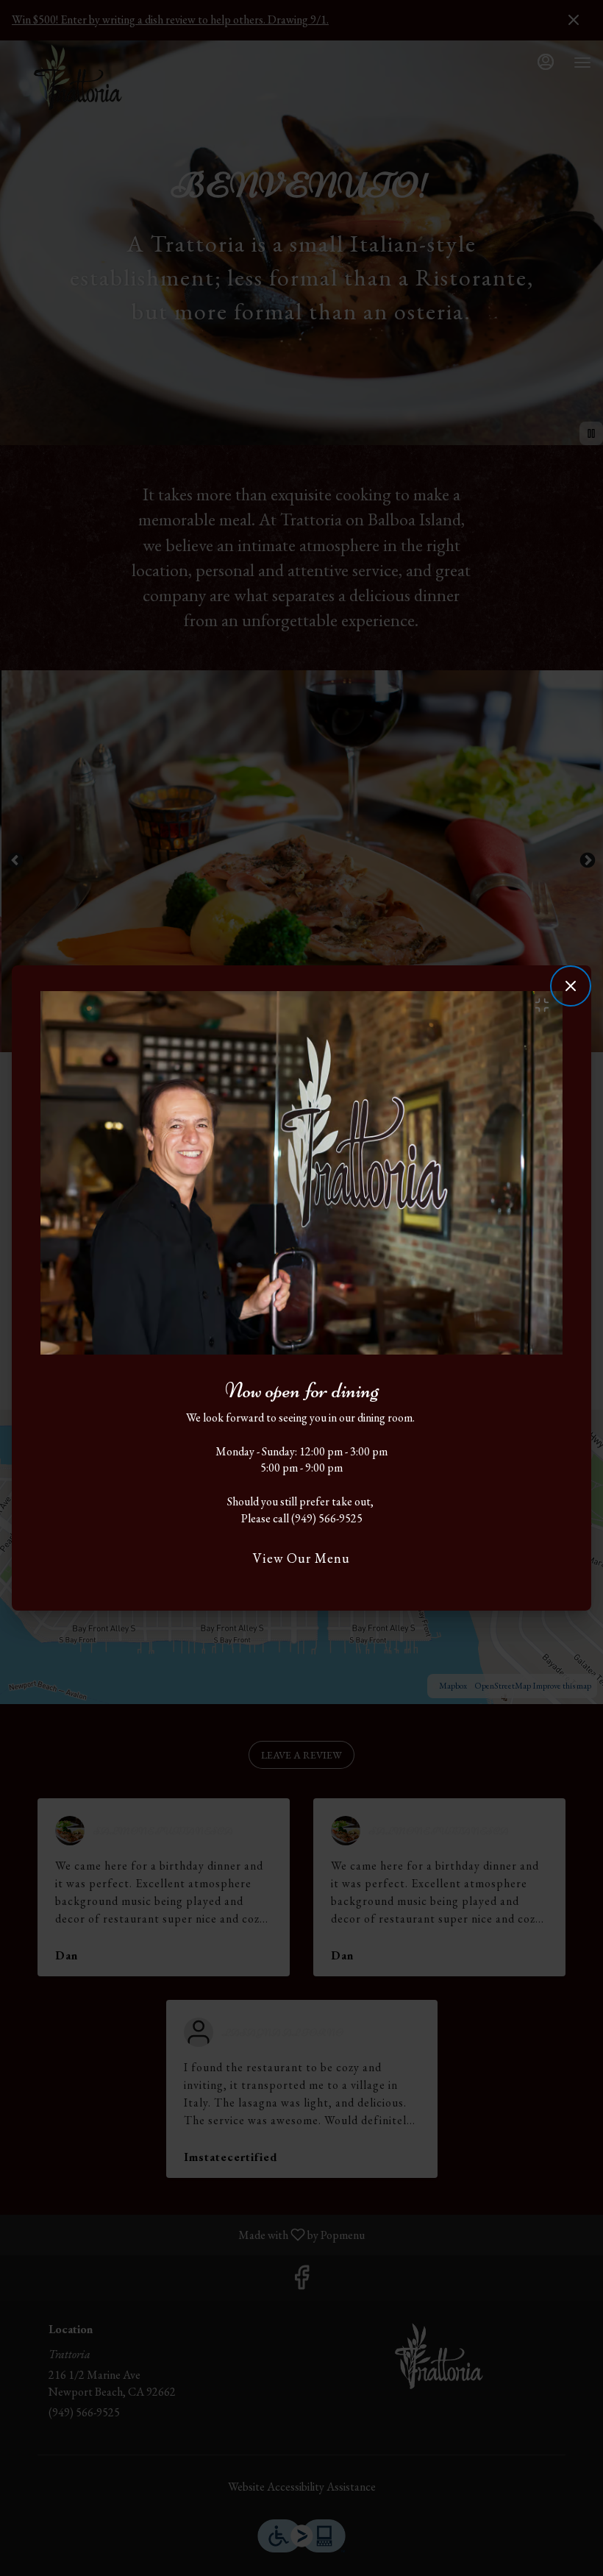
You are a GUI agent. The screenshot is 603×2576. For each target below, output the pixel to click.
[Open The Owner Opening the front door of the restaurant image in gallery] (546, 1005)
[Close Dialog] (571, 986)
